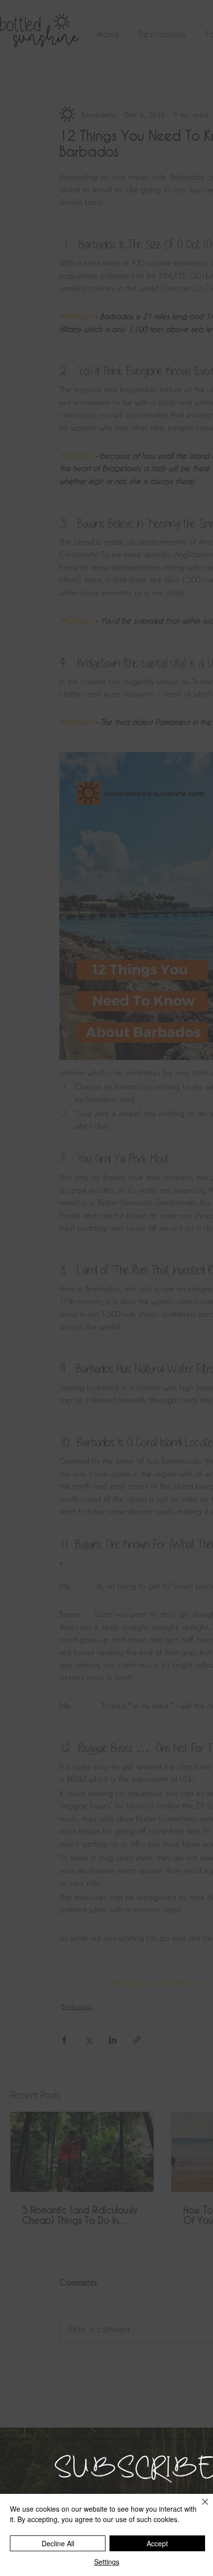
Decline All (58, 2543)
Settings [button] (107, 2562)
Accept (157, 2543)
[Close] (199, 2508)
